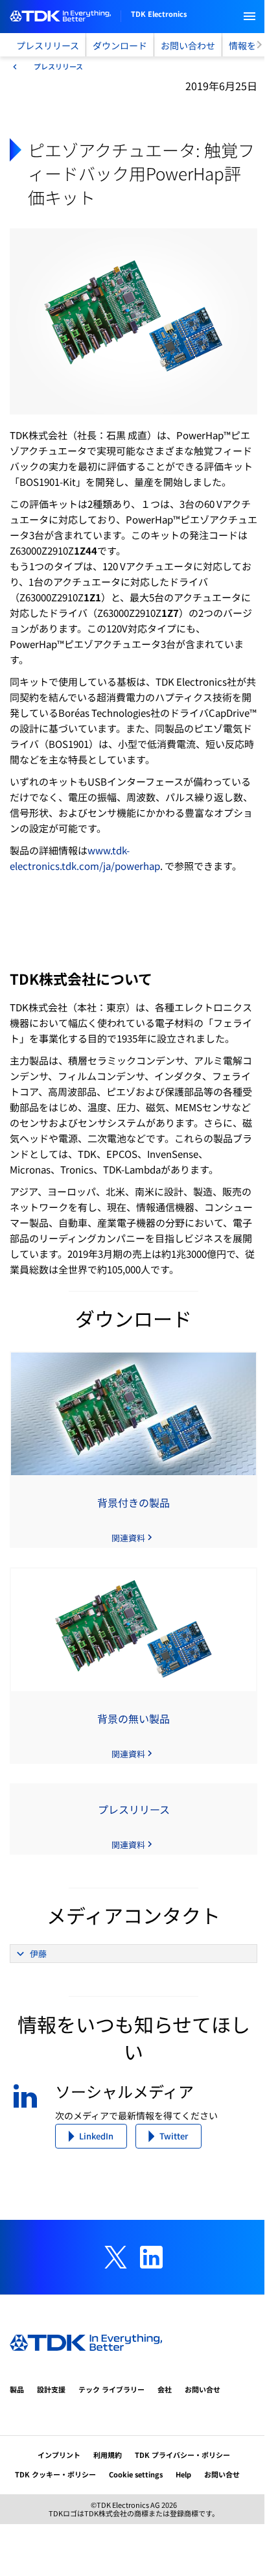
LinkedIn (96, 2136)
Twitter (174, 2136)
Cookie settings (136, 2474)
